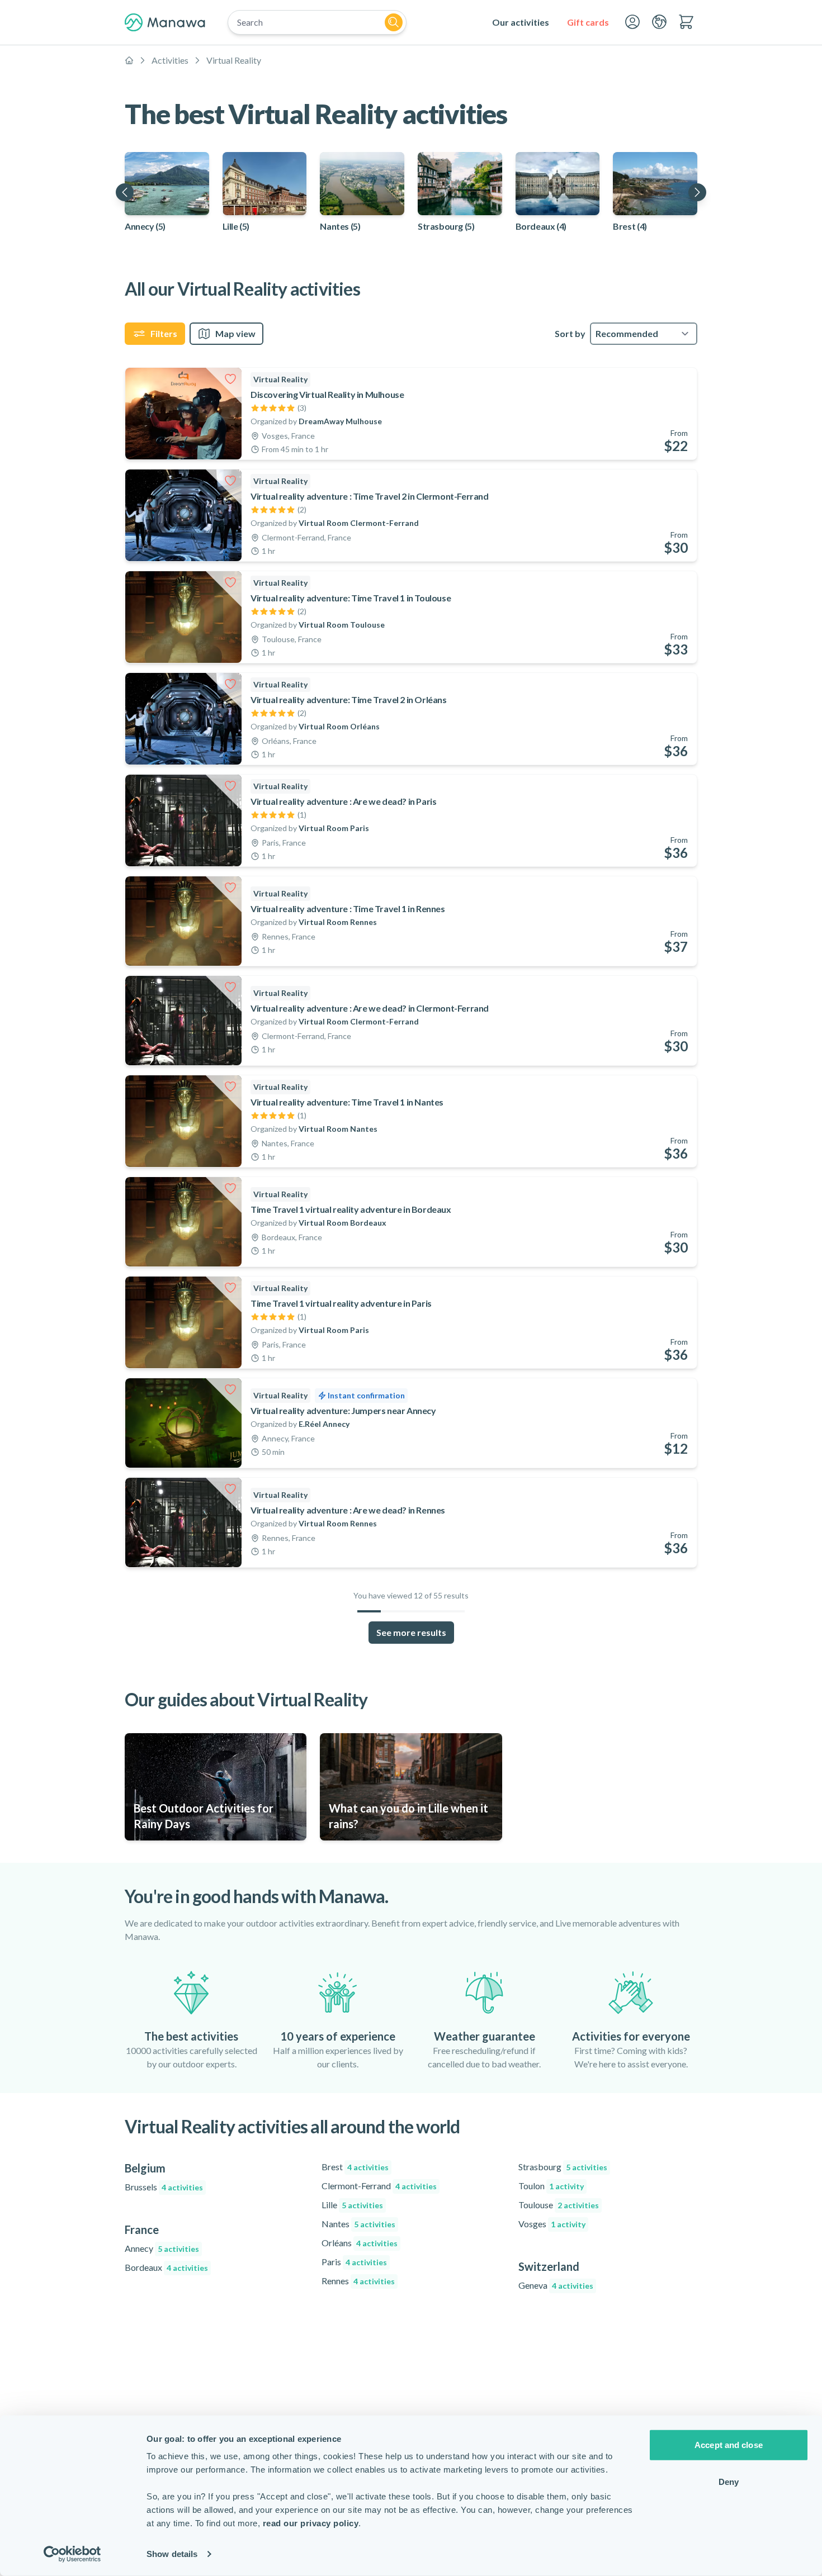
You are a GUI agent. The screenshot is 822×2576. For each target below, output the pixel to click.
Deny (729, 2481)
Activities (170, 60)
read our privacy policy (311, 2523)
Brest (355, 2167)
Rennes (358, 2281)
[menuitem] (521, 22)
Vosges (552, 2224)
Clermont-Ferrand (379, 2186)
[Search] (394, 22)
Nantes (358, 2224)
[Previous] (125, 192)
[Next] (697, 192)
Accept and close (729, 2445)
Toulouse (559, 2205)
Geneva (556, 2285)
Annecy (162, 2248)
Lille (352, 2205)
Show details (172, 2554)
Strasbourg (563, 2167)
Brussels (164, 2187)
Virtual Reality (234, 60)
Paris (354, 2262)
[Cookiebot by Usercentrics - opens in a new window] (72, 2554)
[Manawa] (165, 22)
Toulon (551, 2186)
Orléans (360, 2243)
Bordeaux (166, 2267)
